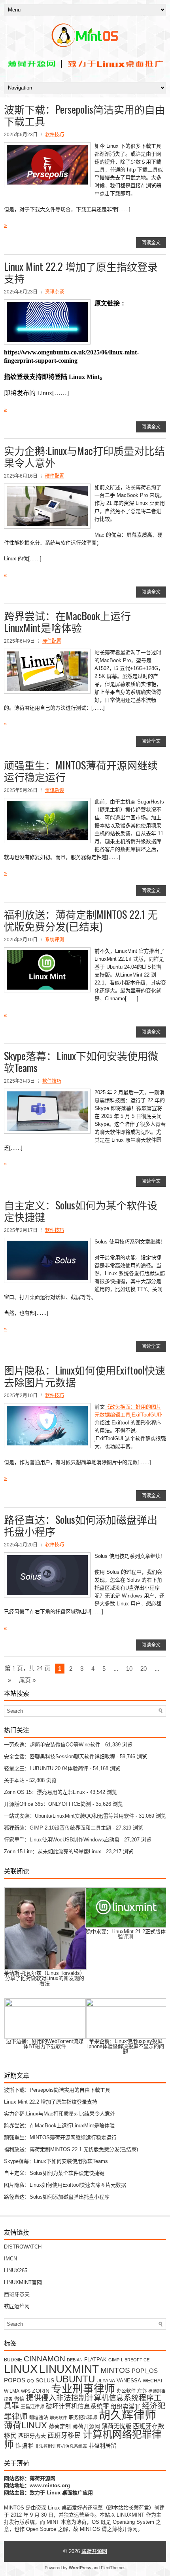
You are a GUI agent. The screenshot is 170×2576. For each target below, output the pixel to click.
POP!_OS (145, 2371)
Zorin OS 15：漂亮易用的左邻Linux (44, 1792)
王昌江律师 (32, 2407)
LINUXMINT (69, 2369)
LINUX (21, 2369)
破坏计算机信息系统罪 (77, 2406)
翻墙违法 (39, 2417)
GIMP (114, 2360)
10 (129, 1669)
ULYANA (106, 2381)
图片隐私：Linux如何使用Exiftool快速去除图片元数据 (85, 1376)
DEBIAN (75, 2360)
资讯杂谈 (55, 292)
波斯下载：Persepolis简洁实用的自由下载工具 (85, 115)
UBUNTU (75, 2379)
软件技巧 (55, 135)
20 (144, 1669)
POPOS (15, 2380)
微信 (19, 2399)
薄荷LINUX (25, 2425)
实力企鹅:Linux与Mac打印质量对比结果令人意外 (84, 456)
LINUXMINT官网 (23, 2282)
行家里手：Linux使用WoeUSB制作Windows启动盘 (62, 1840)
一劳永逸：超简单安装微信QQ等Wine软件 (52, 1745)
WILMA (12, 2391)
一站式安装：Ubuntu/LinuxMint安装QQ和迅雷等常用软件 (69, 1816)
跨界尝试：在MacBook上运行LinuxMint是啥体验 (67, 622)
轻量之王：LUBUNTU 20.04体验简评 (46, 1768)
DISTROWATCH (23, 2247)
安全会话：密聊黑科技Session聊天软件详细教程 (59, 1756)
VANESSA (129, 2381)
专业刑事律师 (83, 2389)
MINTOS (115, 2370)
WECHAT (153, 2381)
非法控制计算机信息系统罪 (61, 2446)
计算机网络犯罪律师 (83, 2439)
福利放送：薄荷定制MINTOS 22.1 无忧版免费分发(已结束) (81, 920)
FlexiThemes (113, 2568)
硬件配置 (55, 476)
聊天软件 (59, 2418)
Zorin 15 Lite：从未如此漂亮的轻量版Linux (53, 1852)
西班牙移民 (64, 2436)
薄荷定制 (60, 2427)
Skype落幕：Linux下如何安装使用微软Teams (81, 1061)
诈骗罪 (24, 2446)
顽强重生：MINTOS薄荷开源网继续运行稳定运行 (81, 771)
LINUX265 (16, 2270)
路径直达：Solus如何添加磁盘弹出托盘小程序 (81, 1525)
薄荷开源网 (86, 2427)
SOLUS (45, 2381)
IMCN (10, 2259)
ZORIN (41, 2391)
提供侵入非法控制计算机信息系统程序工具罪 (83, 2402)
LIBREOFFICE (135, 2360)
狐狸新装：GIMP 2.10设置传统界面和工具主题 (58, 1828)
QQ (30, 2381)
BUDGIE (13, 2360)
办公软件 (126, 2391)
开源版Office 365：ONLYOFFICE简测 (47, 1804)
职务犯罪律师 (83, 2418)
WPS (26, 2391)
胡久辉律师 (127, 2415)
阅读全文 (151, 243)
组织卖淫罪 (126, 2407)
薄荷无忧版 (116, 2426)
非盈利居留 (102, 2446)
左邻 (142, 2391)
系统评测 (55, 940)
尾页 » (27, 1680)
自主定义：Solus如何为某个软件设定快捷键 (81, 1211)
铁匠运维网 (17, 2306)
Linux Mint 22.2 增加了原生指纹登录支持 (81, 272)
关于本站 (14, 1780)
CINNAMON (44, 2359)
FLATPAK (95, 2360)
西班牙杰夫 (17, 2294)
